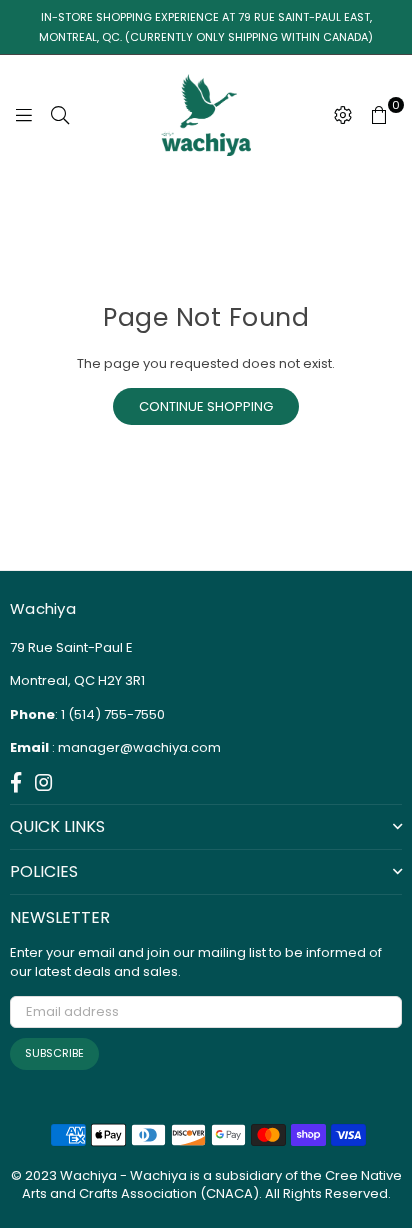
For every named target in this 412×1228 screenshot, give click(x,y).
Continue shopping (206, 406)
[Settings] (343, 115)
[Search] (60, 115)
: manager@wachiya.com (135, 747)
